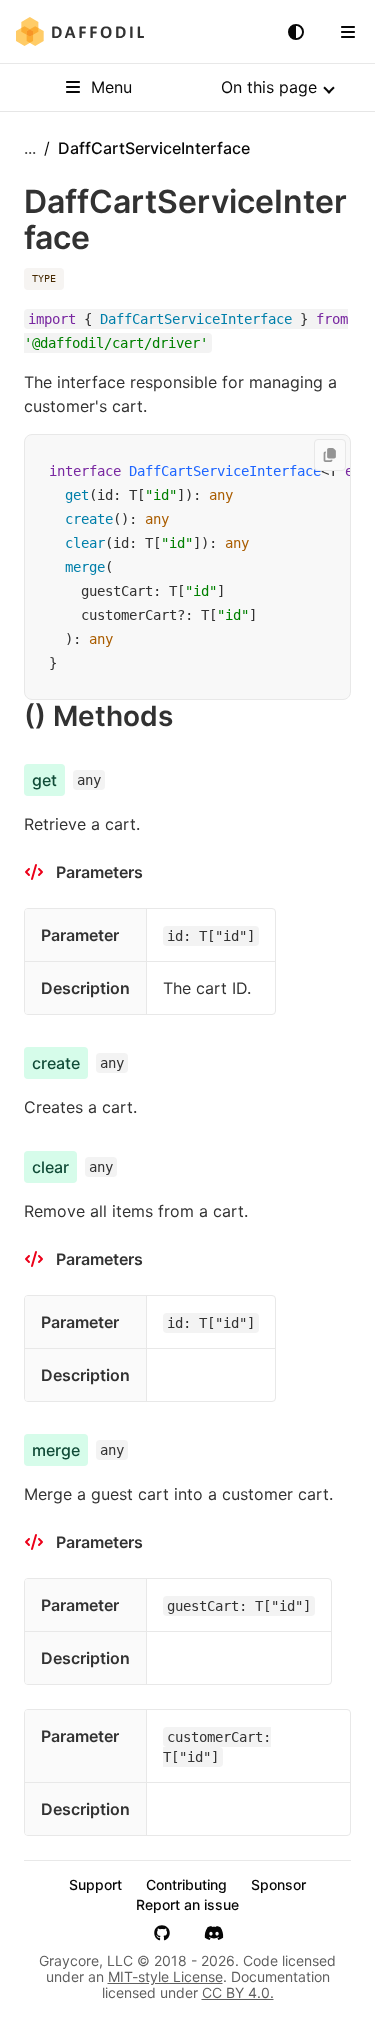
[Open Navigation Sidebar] (348, 32)
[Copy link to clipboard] (193, 716)
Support (95, 1885)
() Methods (98, 716)
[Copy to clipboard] (330, 455)
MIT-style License (165, 1976)
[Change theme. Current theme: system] (296, 32)
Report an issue (187, 1905)
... (30, 148)
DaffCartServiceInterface (225, 471)
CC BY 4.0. (238, 1992)
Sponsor (278, 1885)
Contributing (186, 1885)
